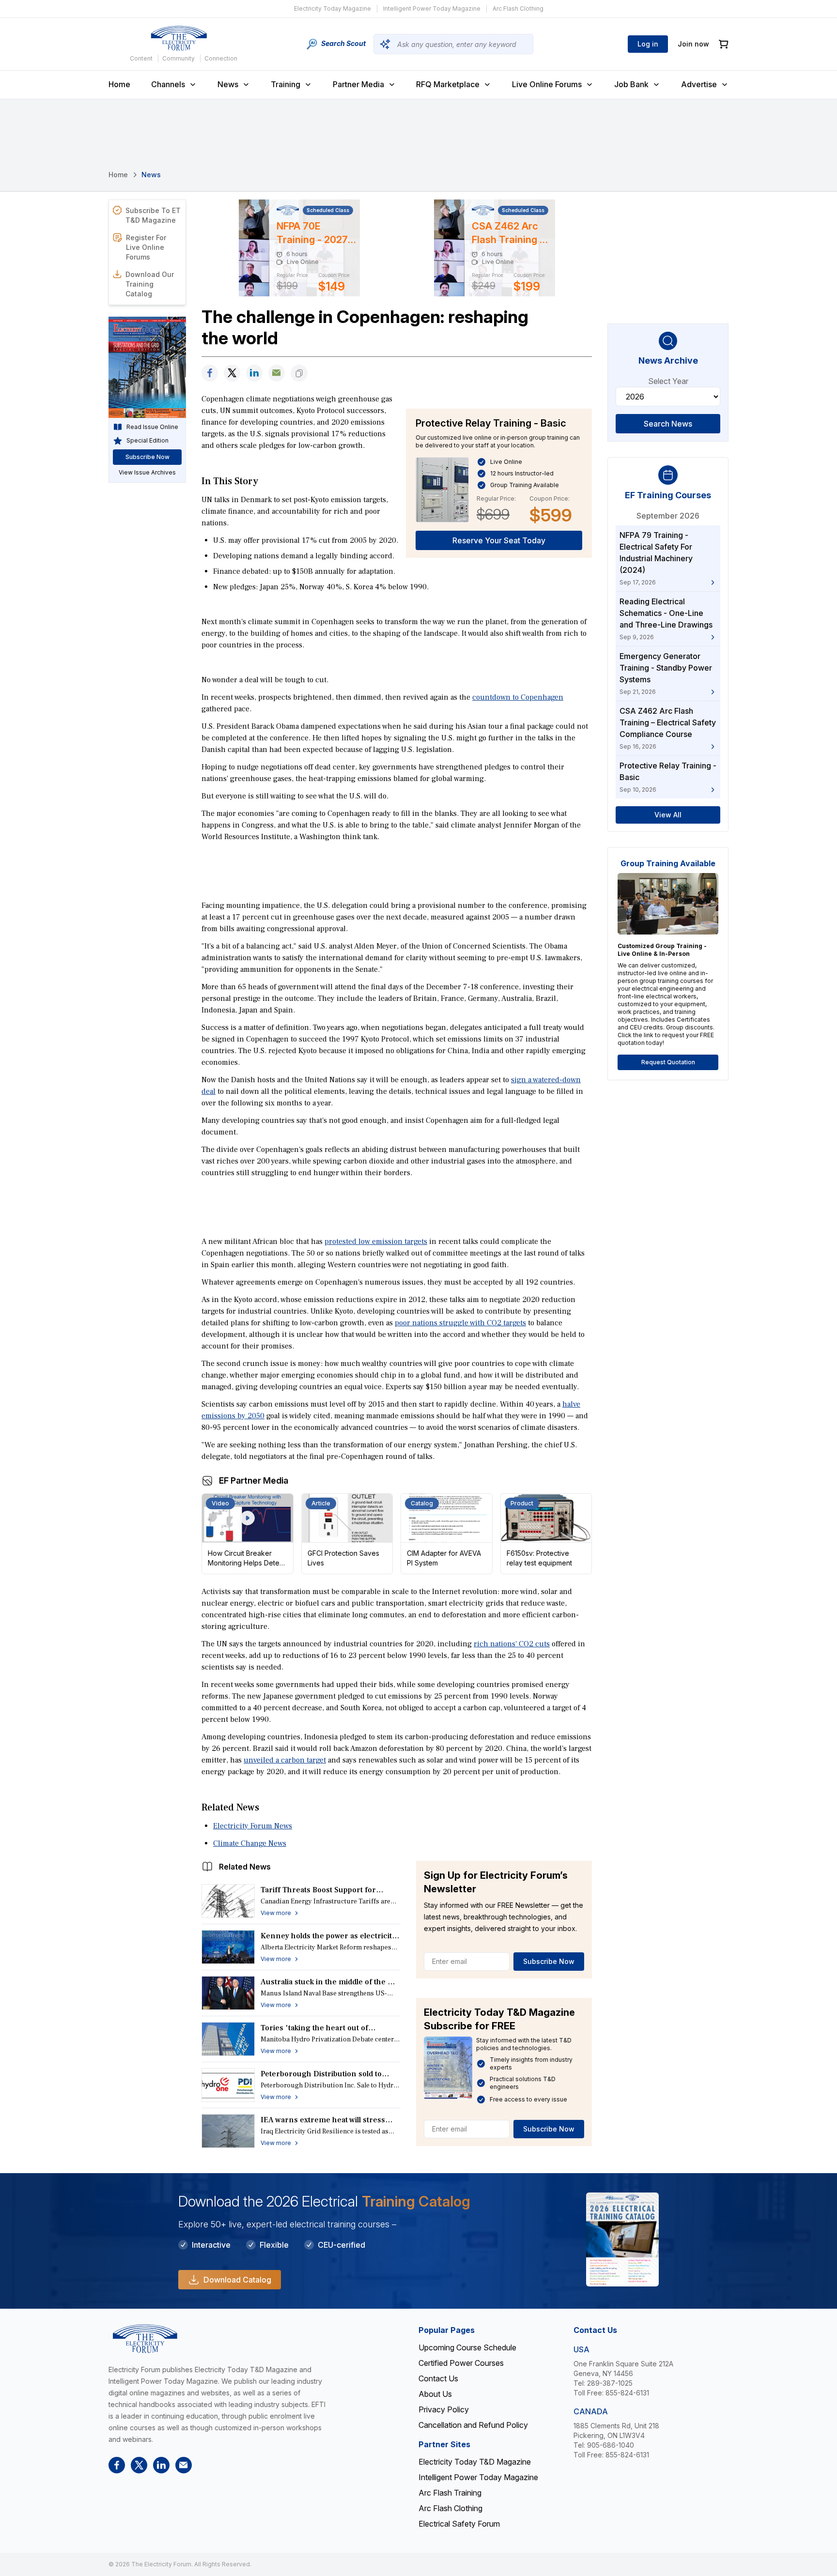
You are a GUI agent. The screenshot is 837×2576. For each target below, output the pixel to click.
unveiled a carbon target (285, 1760)
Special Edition (147, 440)
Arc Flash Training (450, 2493)
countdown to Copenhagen (518, 697)
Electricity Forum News (253, 1826)
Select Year (668, 381)
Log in (648, 44)
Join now (693, 44)
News (228, 84)
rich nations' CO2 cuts (512, 1644)
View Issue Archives (147, 472)
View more (276, 1913)
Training (286, 84)
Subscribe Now (549, 1961)
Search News (668, 424)
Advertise (699, 84)
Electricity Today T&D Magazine (475, 2462)
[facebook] (210, 373)
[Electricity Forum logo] (179, 38)
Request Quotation (668, 1062)
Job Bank (631, 84)
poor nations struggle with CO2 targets (460, 1323)
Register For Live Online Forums (146, 247)
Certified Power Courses (461, 2363)
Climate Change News (250, 1843)
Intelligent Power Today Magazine (432, 8)
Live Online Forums (547, 84)
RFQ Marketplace (448, 84)
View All (668, 815)
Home (119, 84)
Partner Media (358, 84)
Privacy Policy (444, 2409)
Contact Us (438, 2378)
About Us (435, 2394)
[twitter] (232, 373)
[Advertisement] (397, 870)
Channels (168, 84)
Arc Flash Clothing (518, 8)
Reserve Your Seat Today (499, 540)
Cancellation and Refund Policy (473, 2425)
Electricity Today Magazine (333, 8)
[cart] (724, 44)
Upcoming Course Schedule (467, 2347)
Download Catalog (237, 2280)
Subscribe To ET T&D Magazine (153, 215)
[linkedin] (254, 373)
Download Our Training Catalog (150, 284)
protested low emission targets (376, 1242)
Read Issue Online (152, 427)
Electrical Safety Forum (459, 2524)
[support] (277, 373)
